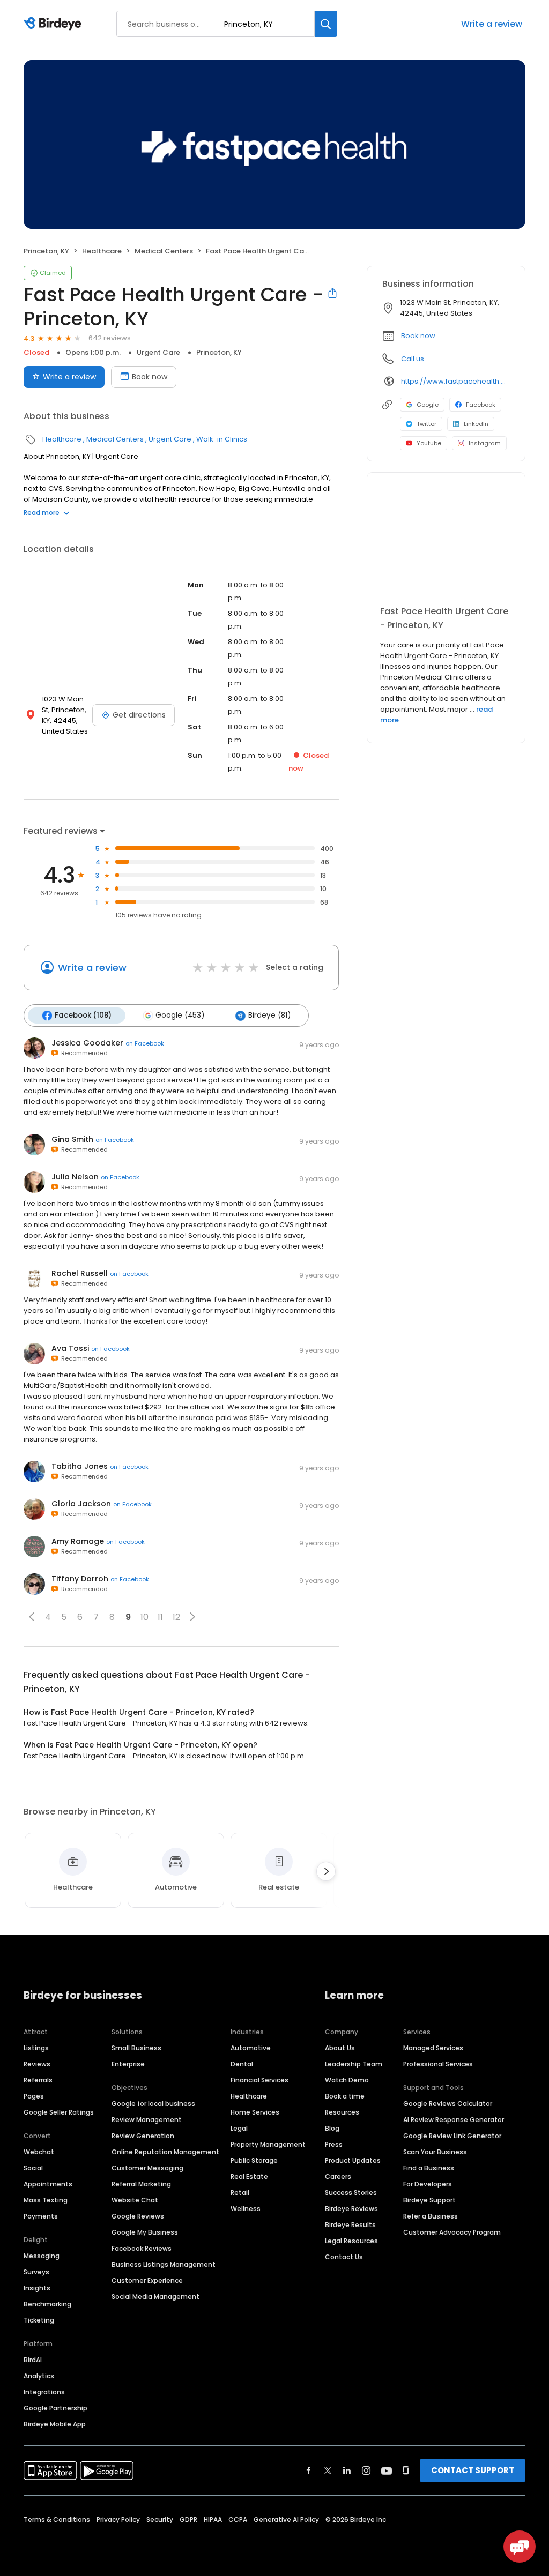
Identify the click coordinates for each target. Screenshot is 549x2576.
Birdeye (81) (269, 1015)
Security (160, 2519)
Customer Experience (147, 2280)
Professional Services (438, 2064)
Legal (239, 2128)
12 (176, 1617)
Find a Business (429, 2168)
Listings (36, 2048)
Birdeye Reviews (351, 2209)
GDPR (188, 2519)
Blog (332, 2128)
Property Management (268, 2144)
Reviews (37, 2064)
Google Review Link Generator (452, 2136)
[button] (32, 1617)
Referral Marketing (141, 2184)
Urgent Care (158, 352)
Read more (42, 513)
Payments (41, 2216)
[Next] (326, 1871)
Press (334, 2144)
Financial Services (259, 2080)
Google (428, 405)
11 (160, 1617)
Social (33, 2168)
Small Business (136, 2048)
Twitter (426, 424)
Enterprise (128, 2064)
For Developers (428, 2184)
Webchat (39, 2152)
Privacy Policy (118, 2519)
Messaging (42, 2256)
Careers (338, 2176)
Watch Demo (347, 2080)
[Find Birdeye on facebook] (309, 2470)
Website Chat (135, 2200)
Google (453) (180, 1015)
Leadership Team (354, 2064)
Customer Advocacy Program (452, 2232)
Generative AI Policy (286, 2519)
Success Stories (351, 2193)
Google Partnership (55, 2408)
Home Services (255, 2112)
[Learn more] (446, 543)
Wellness (246, 2209)
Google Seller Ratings (59, 2112)
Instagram (485, 443)
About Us (340, 2048)
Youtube (429, 443)
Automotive (251, 2048)
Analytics (39, 2376)
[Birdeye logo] (54, 24)
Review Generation (143, 2136)
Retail (240, 2193)
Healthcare (102, 251)
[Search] (326, 24)
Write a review (492, 24)
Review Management (147, 2120)
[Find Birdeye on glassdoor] (406, 2470)
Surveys (36, 2272)
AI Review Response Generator (454, 2120)
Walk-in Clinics (222, 439)
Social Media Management (155, 2297)
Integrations (44, 2392)
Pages (34, 2096)
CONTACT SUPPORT (473, 2470)
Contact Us (344, 2257)
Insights (37, 2288)
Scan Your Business (435, 2152)
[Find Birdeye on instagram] (366, 2470)
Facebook (481, 405)
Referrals (38, 2080)
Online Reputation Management (165, 2152)
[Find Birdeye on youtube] (387, 2470)
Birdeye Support (429, 2200)
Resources (342, 2112)
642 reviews (110, 338)
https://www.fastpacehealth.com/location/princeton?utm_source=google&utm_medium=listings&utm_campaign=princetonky (455, 381)
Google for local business (153, 2104)
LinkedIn (476, 424)
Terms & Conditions (57, 2519)
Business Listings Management (164, 2264)
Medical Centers (164, 251)
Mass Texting (46, 2200)
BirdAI (33, 2360)
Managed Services (433, 2048)
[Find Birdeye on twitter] (328, 2470)
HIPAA (213, 2519)
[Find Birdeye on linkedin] (347, 2470)
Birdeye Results (350, 2225)
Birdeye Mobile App (55, 2424)
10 (144, 1617)
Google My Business (145, 2232)
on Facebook (145, 1043)
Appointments (48, 2184)
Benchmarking (47, 2304)
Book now (150, 377)
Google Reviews (138, 2216)
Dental (242, 2064)
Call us (413, 359)
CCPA (238, 2519)
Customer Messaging (147, 2168)
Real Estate (249, 2176)
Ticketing (39, 2320)
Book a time (345, 2096)
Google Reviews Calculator (448, 2104)
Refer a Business (431, 2216)
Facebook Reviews (142, 2248)
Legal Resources (351, 2241)
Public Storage (254, 2160)
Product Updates (353, 2160)
